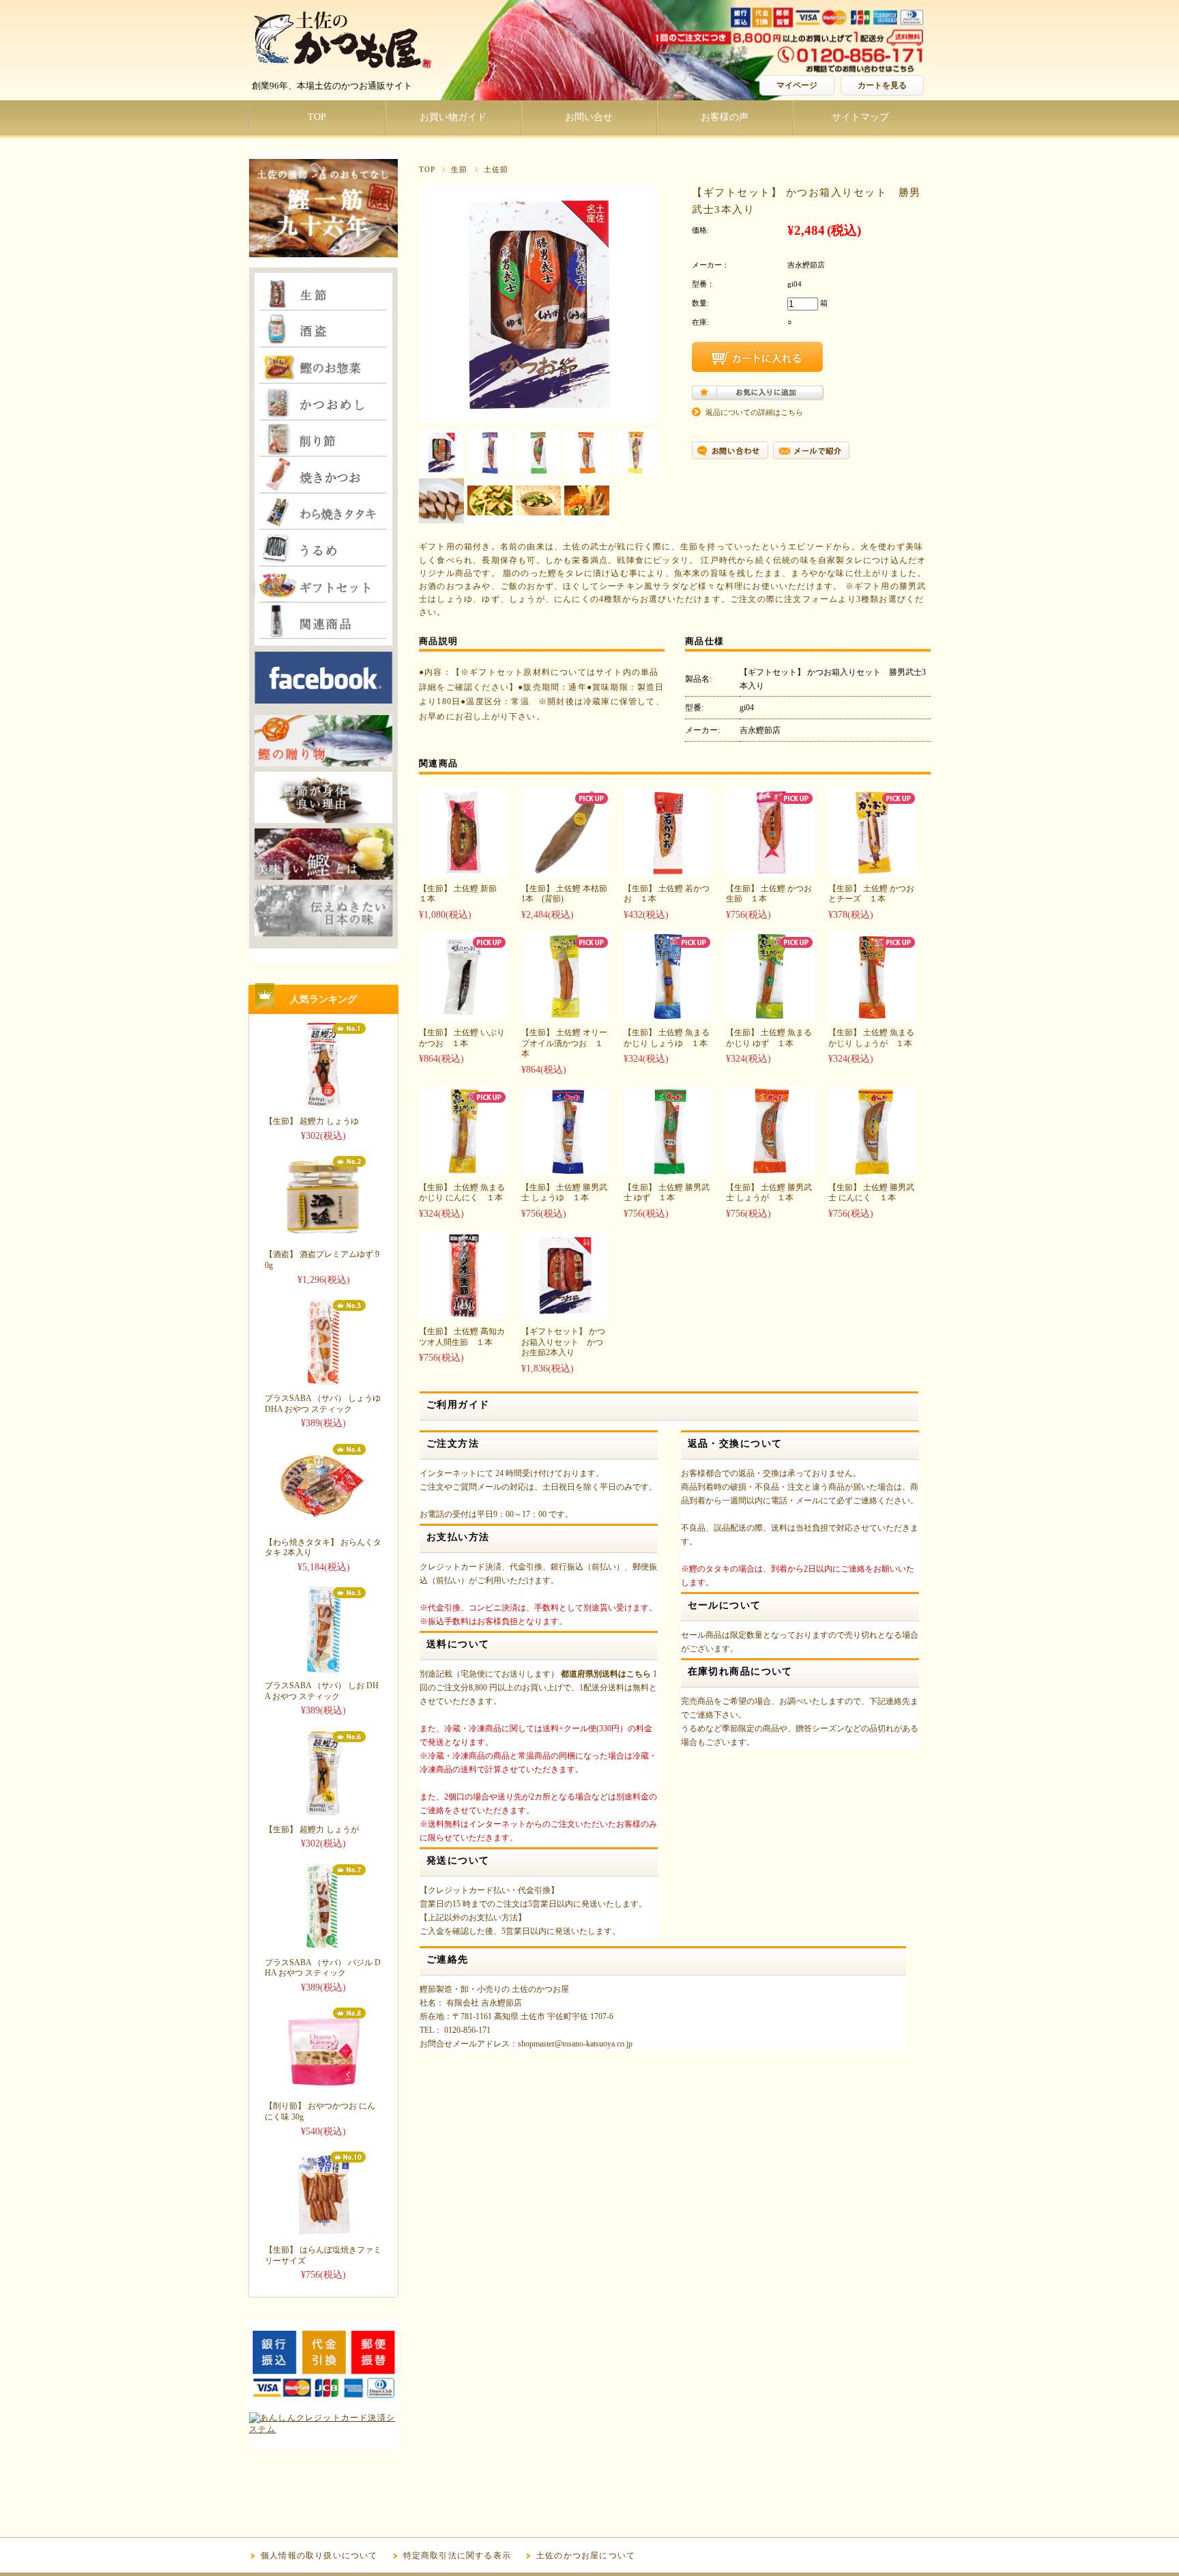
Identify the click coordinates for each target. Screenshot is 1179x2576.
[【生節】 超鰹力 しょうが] (323, 1812)
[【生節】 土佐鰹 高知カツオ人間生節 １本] (463, 1313)
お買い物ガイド (453, 117)
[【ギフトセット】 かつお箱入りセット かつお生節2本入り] (566, 1313)
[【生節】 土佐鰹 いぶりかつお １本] (463, 1014)
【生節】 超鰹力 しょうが (312, 1829)
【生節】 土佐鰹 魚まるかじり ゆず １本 (769, 1038)
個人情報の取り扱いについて (319, 2556)
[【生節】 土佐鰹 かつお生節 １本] (770, 870)
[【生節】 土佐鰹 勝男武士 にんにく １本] (873, 1169)
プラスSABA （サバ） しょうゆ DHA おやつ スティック (323, 1404)
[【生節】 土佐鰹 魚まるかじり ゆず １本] (770, 1014)
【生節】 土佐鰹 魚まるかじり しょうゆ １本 (667, 1038)
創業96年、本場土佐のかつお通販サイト (332, 86)
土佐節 (496, 169)
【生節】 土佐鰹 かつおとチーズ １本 (871, 894)
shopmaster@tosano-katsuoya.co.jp (575, 2044)
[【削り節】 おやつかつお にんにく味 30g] (323, 2089)
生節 (459, 169)
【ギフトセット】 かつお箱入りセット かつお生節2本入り (563, 1342)
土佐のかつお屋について (586, 2556)
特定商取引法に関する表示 (457, 2556)
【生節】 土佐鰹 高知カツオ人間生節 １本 (462, 1337)
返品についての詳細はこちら (754, 412)
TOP (317, 117)
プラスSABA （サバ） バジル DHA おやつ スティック (323, 1968)
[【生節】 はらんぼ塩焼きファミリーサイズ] (323, 2233)
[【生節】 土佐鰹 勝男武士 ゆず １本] (668, 1169)
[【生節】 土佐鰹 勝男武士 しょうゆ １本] (566, 1169)
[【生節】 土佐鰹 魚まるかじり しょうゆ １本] (668, 1014)
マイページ (797, 85)
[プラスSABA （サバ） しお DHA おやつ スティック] (323, 1669)
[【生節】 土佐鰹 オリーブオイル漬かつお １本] (566, 1014)
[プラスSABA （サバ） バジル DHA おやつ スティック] (323, 1945)
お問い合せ (589, 117)
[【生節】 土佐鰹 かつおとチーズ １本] (873, 870)
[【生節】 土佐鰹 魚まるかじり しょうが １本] (873, 1014)
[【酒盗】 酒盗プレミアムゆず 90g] (323, 1238)
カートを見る (882, 85)
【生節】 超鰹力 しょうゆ (312, 1121)
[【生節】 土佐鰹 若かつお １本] (668, 870)
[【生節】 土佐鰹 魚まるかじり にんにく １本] (463, 1169)
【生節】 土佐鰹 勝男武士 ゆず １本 (667, 1193)
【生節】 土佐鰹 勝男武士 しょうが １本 (769, 1193)
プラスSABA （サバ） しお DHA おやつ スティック (322, 1691)
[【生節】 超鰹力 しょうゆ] (323, 1104)
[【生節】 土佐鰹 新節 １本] (463, 870)
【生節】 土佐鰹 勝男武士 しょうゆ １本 (564, 1193)
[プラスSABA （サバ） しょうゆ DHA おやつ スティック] (323, 1381)
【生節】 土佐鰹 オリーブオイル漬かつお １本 (564, 1043)
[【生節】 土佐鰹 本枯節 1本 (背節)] (566, 870)
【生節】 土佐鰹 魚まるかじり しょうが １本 (871, 1038)
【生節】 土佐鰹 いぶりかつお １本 (462, 1038)
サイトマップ (860, 117)
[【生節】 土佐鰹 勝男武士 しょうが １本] (770, 1169)
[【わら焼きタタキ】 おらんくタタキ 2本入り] (323, 1525)
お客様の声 (725, 117)
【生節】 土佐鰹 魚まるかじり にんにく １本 (462, 1193)
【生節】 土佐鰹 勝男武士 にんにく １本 (871, 1193)
